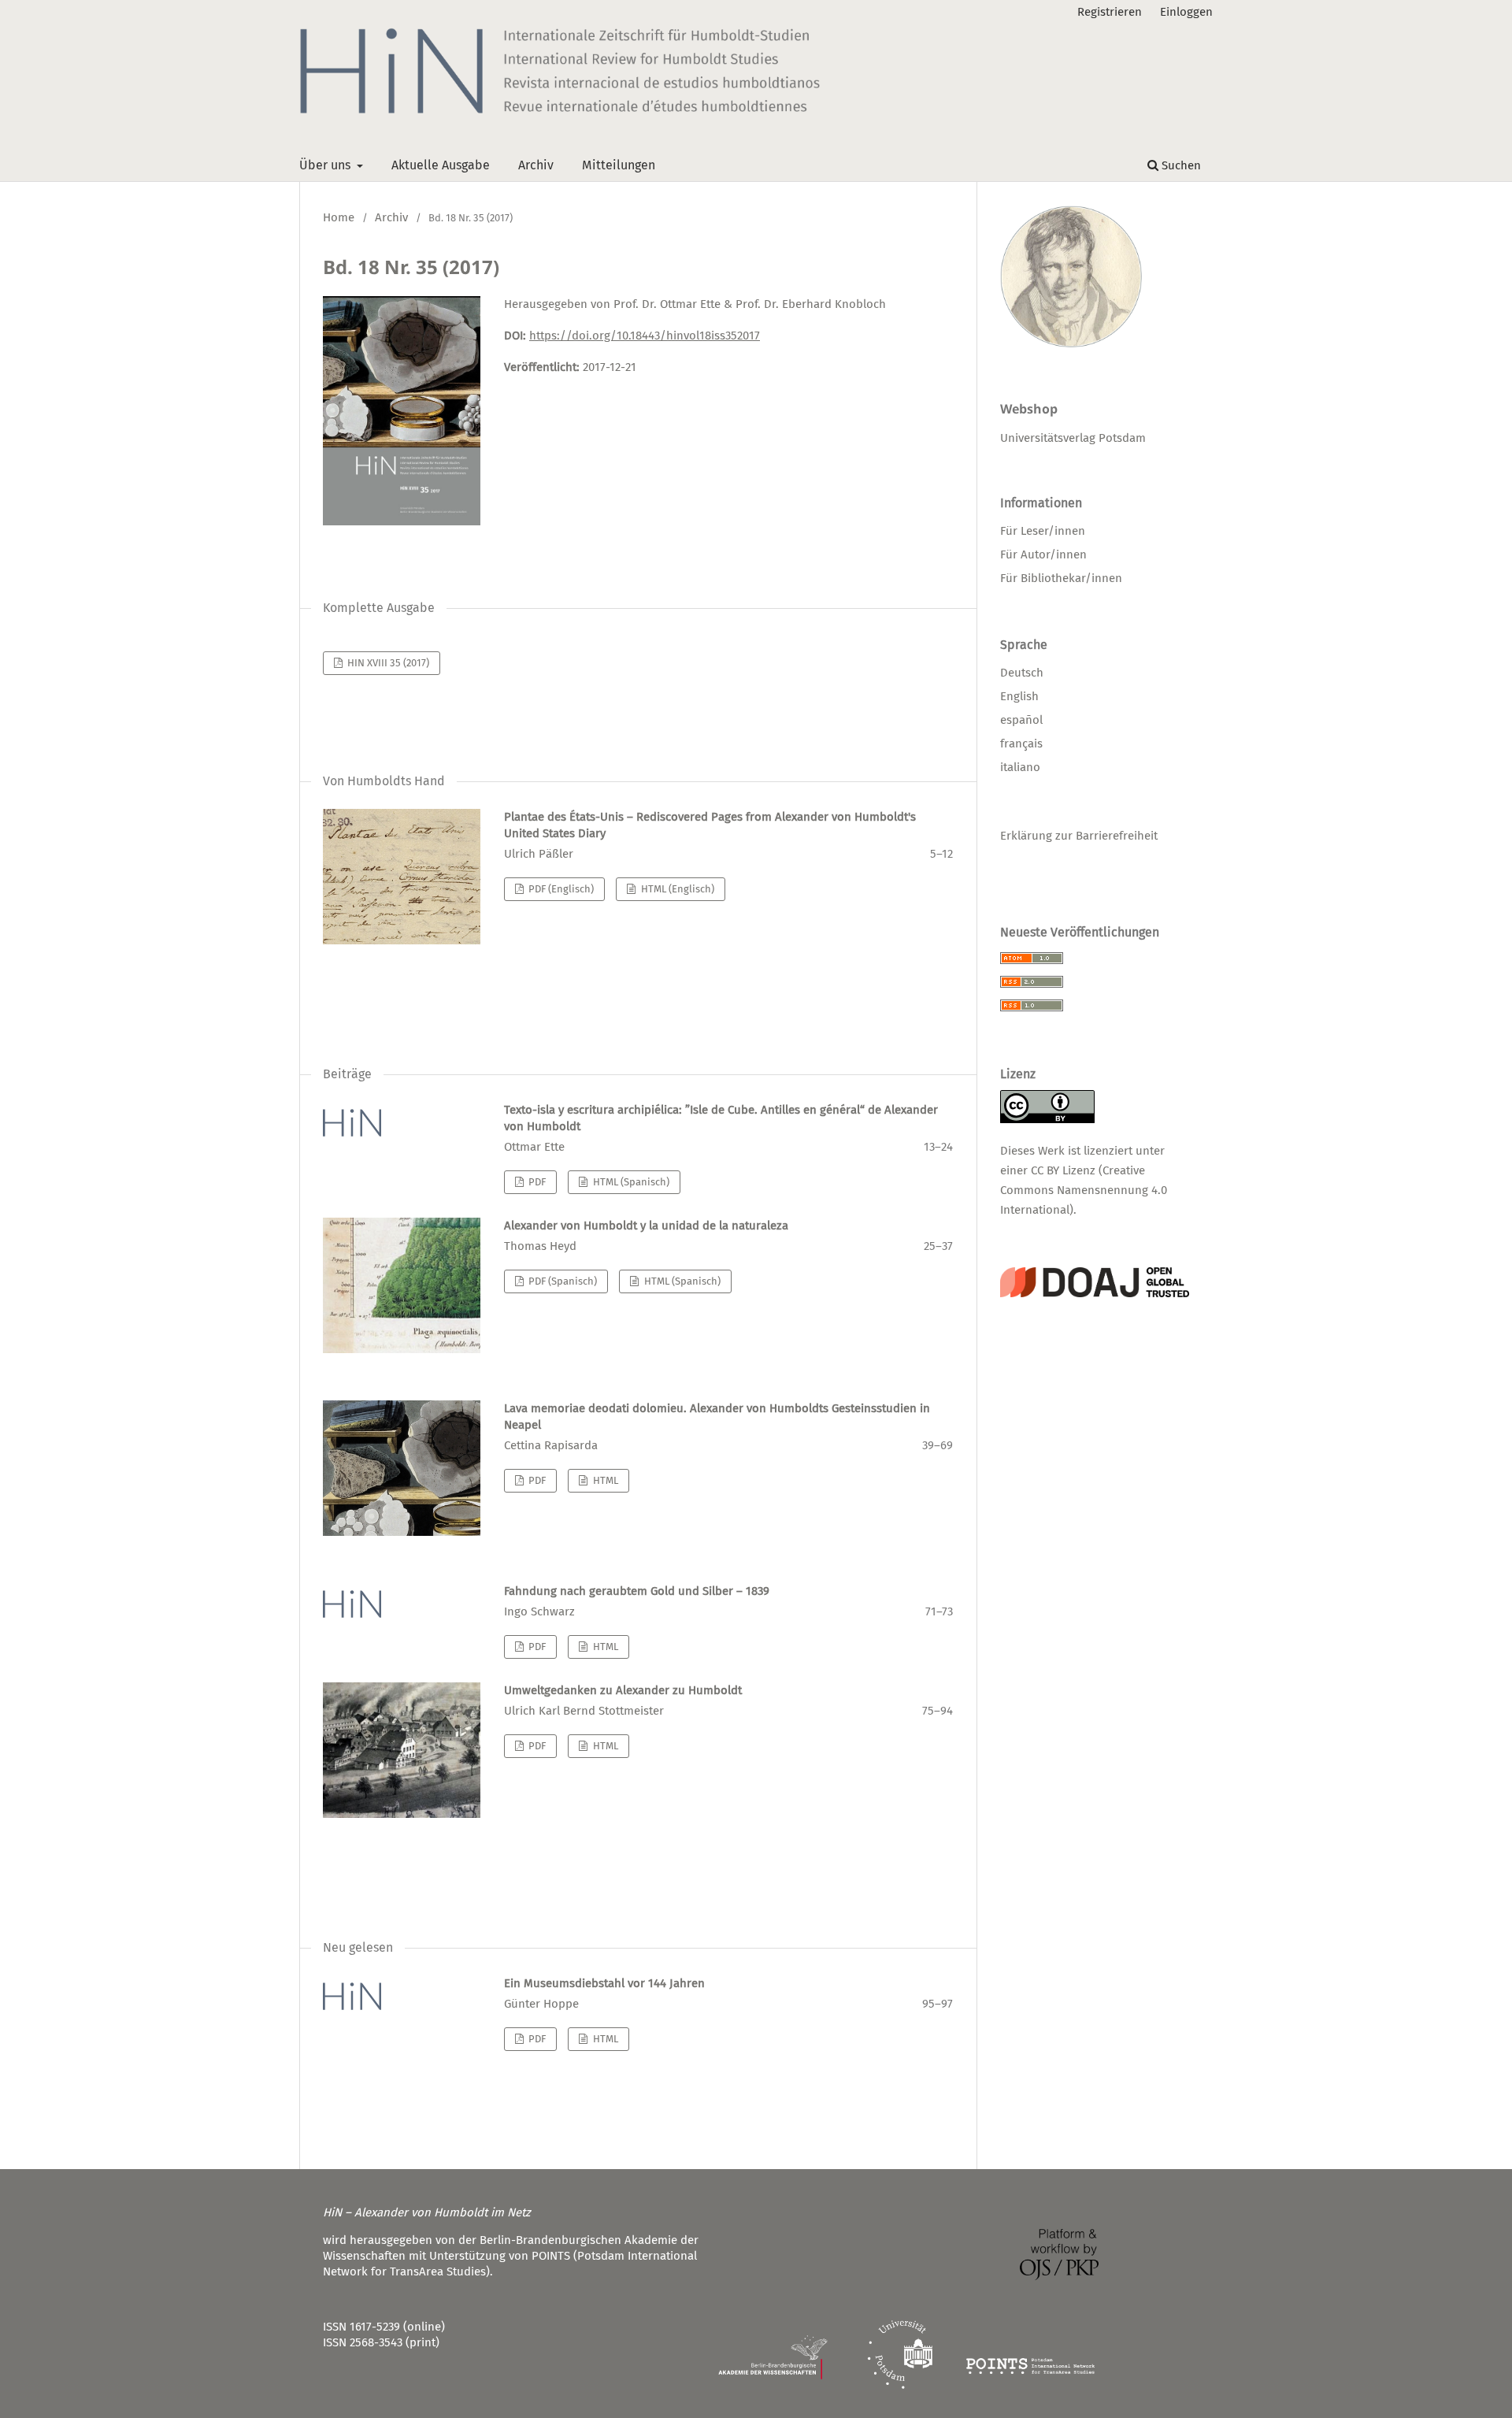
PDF (536, 1182)
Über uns (326, 165)
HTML (604, 1480)
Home (339, 217)
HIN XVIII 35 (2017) (387, 663)
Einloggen (1186, 12)
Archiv (536, 165)
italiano (1020, 767)
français (1021, 744)
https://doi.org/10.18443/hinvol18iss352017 (645, 336)
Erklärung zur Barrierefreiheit (1079, 836)
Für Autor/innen (1043, 554)
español (1021, 720)
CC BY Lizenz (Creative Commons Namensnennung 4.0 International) (1084, 1190)
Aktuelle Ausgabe (441, 165)
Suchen (1180, 165)
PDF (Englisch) (560, 889)
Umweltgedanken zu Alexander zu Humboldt (623, 1690)
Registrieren (1110, 12)
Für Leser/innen (1043, 531)
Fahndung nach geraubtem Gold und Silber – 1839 (637, 1591)
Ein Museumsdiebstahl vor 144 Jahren (604, 1983)
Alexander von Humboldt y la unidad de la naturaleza (646, 1226)
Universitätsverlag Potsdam (1073, 438)
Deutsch (1022, 673)
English (1019, 696)
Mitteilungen (619, 165)
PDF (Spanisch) (561, 1281)
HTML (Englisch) (676, 889)
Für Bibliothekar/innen (1061, 578)
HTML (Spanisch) (630, 1182)
